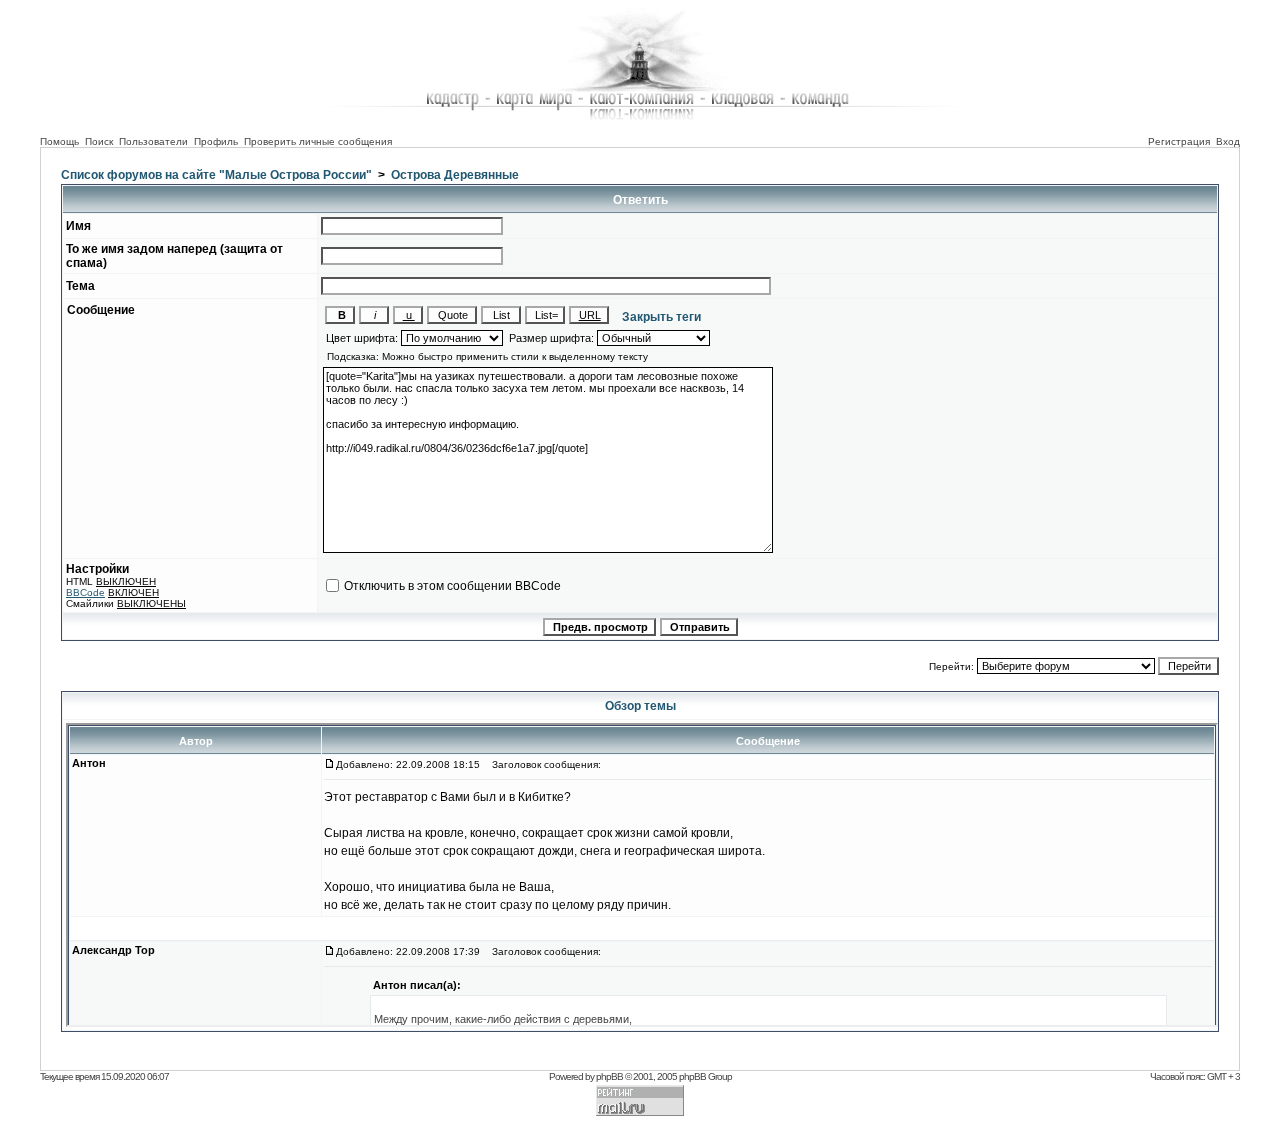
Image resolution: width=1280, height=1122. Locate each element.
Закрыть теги (657, 317)
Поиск (99, 141)
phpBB (609, 1076)
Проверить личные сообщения (318, 141)
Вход (1228, 141)
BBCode (85, 592)
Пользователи (153, 141)
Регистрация (1179, 141)
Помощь (59, 141)
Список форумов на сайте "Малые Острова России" (216, 175)
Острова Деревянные (455, 175)
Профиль (216, 141)
